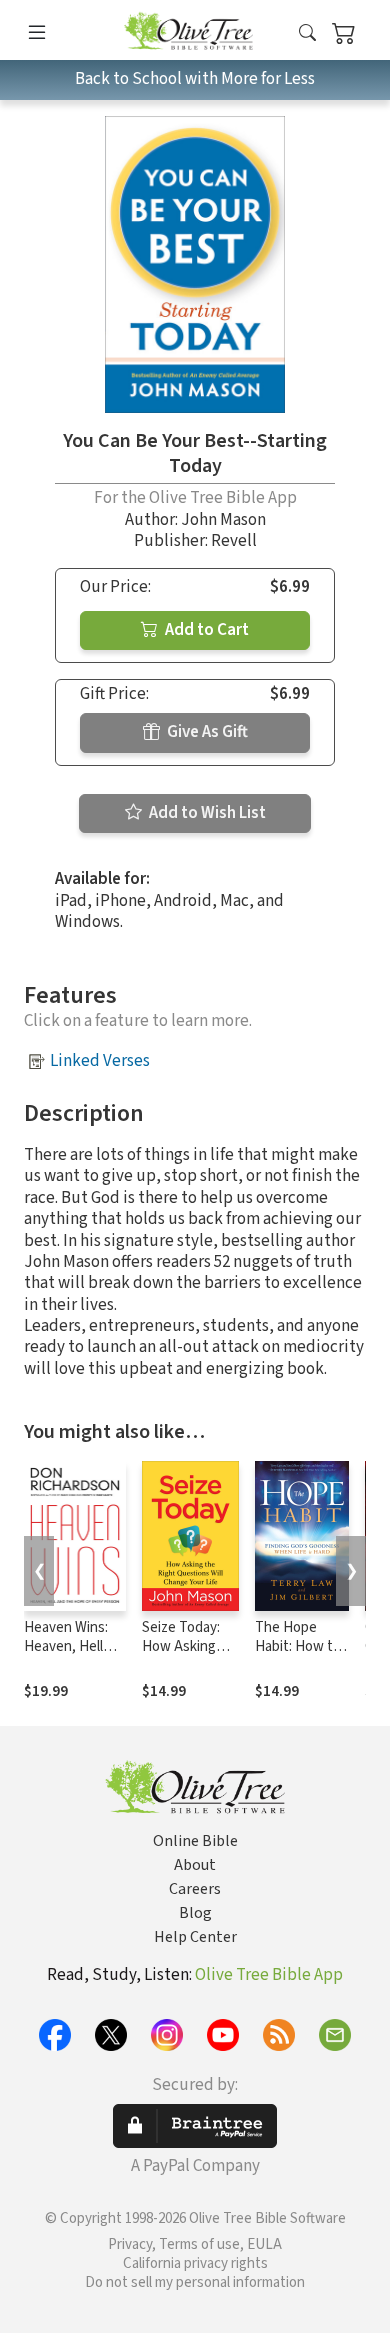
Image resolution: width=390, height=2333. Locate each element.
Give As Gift (206, 732)
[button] (307, 33)
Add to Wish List (206, 813)
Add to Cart (205, 630)
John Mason (223, 520)
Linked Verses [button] (100, 1061)
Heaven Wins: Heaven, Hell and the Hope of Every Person (74, 1656)
